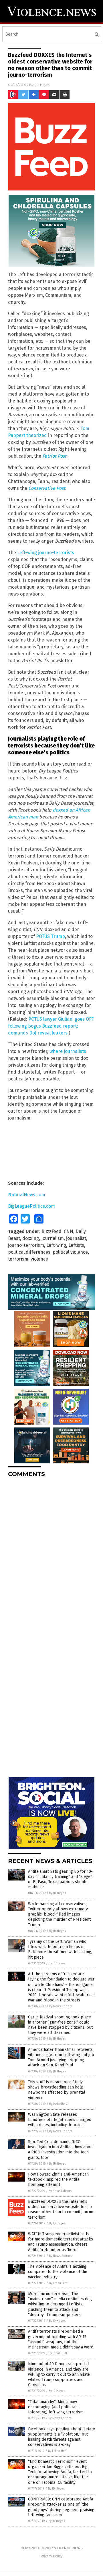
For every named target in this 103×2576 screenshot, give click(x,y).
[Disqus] (51, 1554)
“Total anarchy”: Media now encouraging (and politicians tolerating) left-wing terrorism (56, 2407)
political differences (29, 1252)
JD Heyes (42, 85)
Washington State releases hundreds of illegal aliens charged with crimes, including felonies (60, 2120)
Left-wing (56, 1245)
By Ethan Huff (58, 2283)
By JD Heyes (58, 1893)
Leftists (76, 1245)
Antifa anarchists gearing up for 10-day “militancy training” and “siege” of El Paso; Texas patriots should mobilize (60, 1879)
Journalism (53, 1238)
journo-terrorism (26, 1245)
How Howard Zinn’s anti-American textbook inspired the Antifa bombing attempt (58, 2179)
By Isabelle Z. (59, 2104)
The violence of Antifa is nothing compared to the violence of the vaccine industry (58, 2272)
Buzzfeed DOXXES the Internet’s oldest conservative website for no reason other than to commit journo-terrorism (62, 2209)
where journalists (68, 1051)
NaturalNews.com (27, 1195)
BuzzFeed (51, 1231)
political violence (70, 1252)
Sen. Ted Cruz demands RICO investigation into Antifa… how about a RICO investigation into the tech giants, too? (61, 2150)
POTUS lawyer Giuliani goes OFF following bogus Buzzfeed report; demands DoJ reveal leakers (51, 1026)
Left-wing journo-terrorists (46, 553)
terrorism (18, 1259)
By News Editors (61, 2006)
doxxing (31, 1238)
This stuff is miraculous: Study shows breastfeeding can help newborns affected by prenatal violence (57, 2090)
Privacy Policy (51, 2556)
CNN (69, 1231)
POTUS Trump (50, 936)
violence (39, 1259)
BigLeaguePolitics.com (31, 1206)
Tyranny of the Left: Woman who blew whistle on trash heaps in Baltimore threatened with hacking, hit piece (60, 1949)
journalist (76, 1238)
